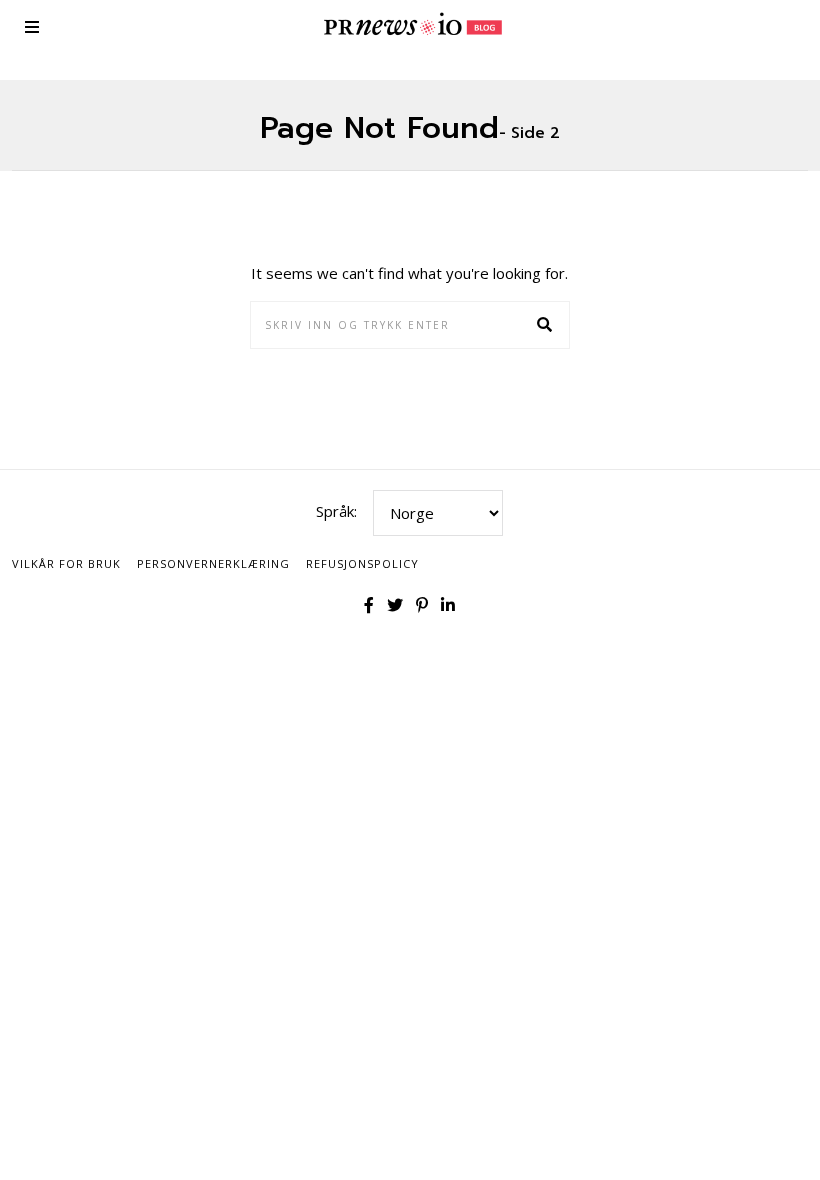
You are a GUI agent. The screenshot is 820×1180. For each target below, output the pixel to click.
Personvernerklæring (213, 563)
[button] (546, 325)
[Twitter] (395, 605)
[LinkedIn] (448, 605)
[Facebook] (369, 605)
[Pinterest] (422, 605)
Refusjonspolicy (362, 563)
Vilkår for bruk (66, 563)
